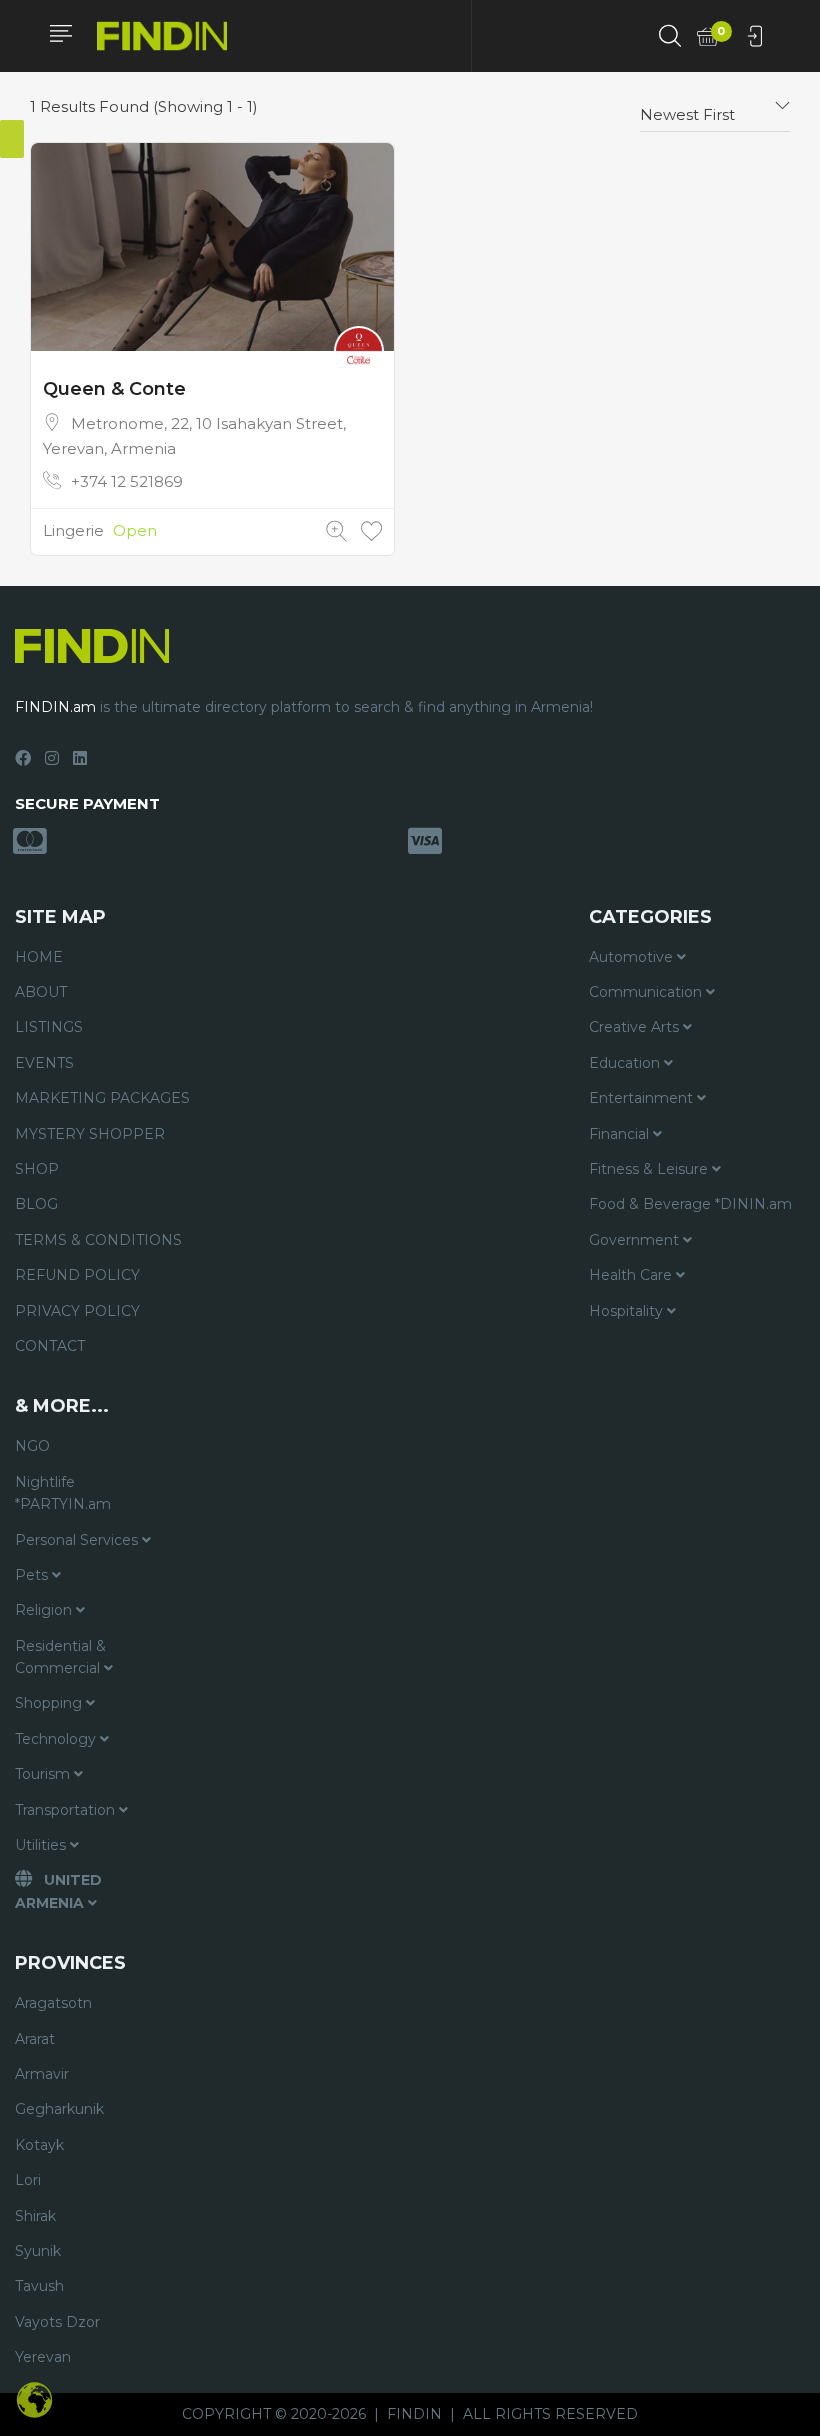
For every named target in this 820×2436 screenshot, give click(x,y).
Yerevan (43, 2357)
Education (626, 1063)
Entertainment (643, 1098)
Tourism (44, 1774)
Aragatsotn (53, 2003)
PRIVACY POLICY (77, 1311)
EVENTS (44, 1063)
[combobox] (715, 107)
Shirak (35, 2216)
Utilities (42, 1845)
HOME (39, 957)
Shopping (50, 1703)
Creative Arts (636, 1027)
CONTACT (50, 1346)
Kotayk (39, 2145)
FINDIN (414, 2414)
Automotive (633, 957)
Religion (45, 1610)
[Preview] (336, 531)
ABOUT (41, 992)
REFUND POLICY (77, 1275)
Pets (33, 1575)
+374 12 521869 (127, 481)
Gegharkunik (59, 2109)
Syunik (38, 2251)
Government (636, 1240)
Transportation (67, 1810)
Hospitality (628, 1311)
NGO (32, 1446)
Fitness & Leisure (650, 1169)
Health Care (632, 1275)
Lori (28, 2180)
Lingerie (73, 530)
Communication (647, 992)
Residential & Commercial (60, 1657)
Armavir (42, 2074)
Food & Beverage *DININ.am (690, 1204)
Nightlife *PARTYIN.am (63, 1493)
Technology (57, 1739)
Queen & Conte (114, 389)
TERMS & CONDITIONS (98, 1240)
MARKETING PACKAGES (102, 1098)
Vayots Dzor (57, 2322)
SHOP (37, 1169)
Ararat (35, 2039)
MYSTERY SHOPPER (90, 1134)
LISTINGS (49, 1027)
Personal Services (78, 1540)
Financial (621, 1134)
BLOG (36, 1204)
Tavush (39, 2286)
